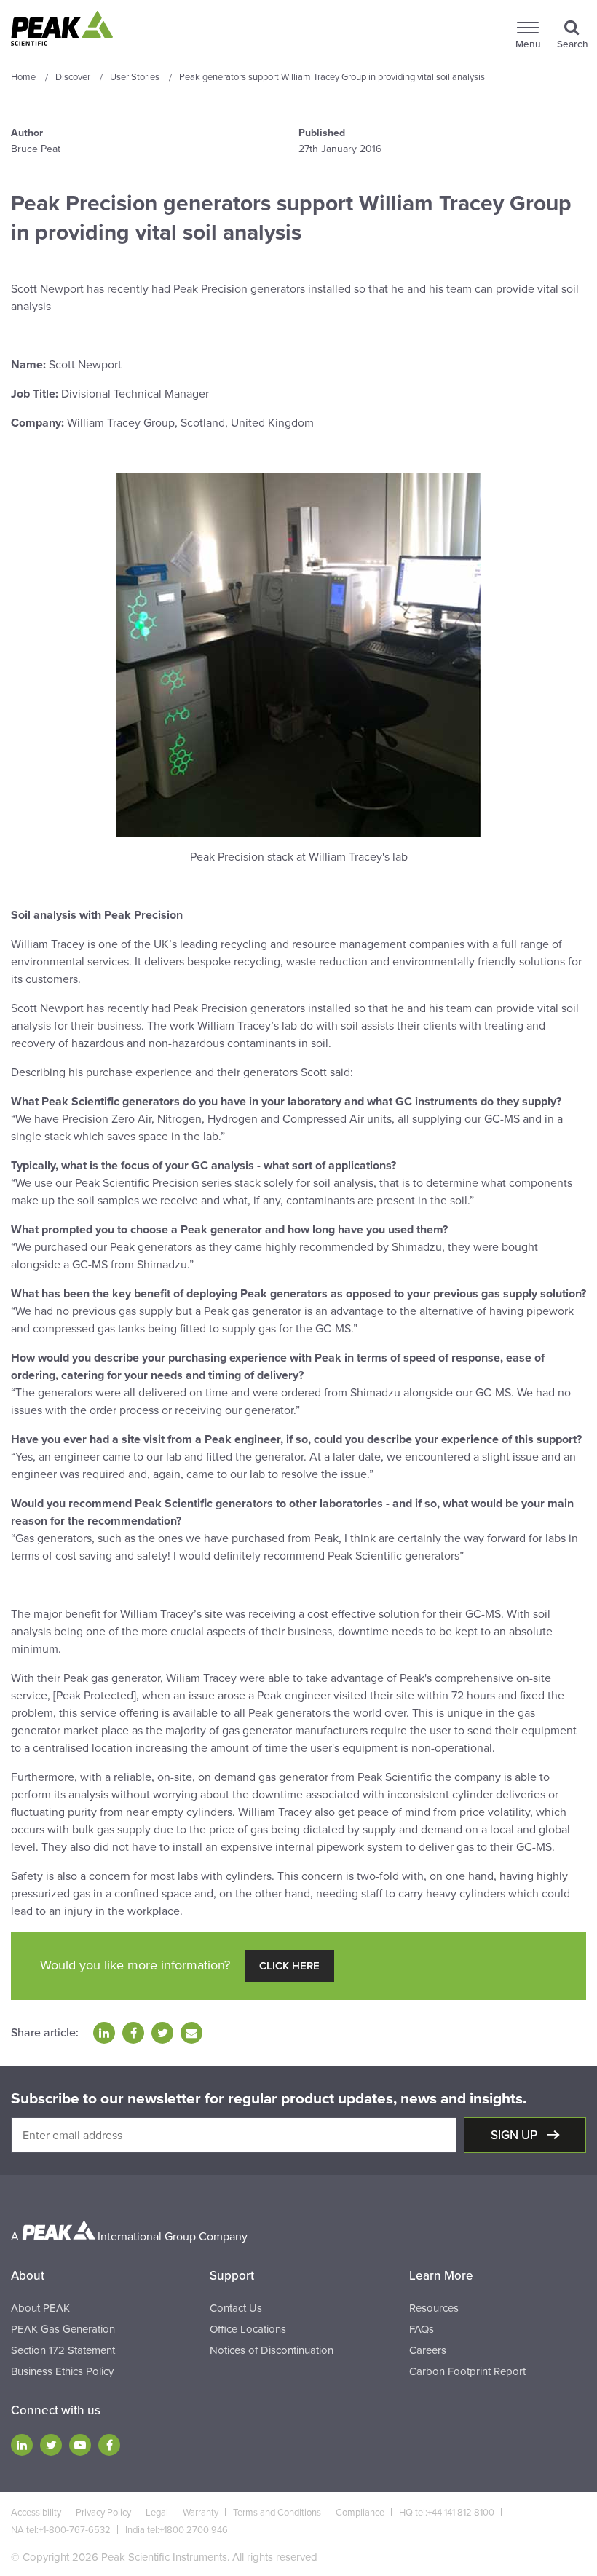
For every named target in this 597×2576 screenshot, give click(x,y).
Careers (428, 2350)
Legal (157, 2513)
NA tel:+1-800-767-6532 (61, 2530)
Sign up (515, 2135)
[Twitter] (51, 2445)
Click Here (289, 1966)
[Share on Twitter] (162, 2033)
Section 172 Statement (63, 2350)
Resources (434, 2308)
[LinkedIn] (22, 2445)
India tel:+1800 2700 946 (177, 2530)
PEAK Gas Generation (63, 2329)
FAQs (422, 2329)
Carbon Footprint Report (467, 2371)
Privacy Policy (103, 2513)
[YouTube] (80, 2445)
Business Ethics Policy (62, 2371)
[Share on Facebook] (133, 2033)
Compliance (360, 2513)
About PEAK (40, 2308)
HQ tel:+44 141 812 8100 (447, 2513)
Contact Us (236, 2308)
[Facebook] (109, 2445)
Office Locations (248, 2329)
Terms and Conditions (277, 2513)
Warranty (201, 2513)
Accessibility (36, 2513)
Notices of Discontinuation (272, 2350)
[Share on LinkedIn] (104, 2033)
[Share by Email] (191, 2033)
